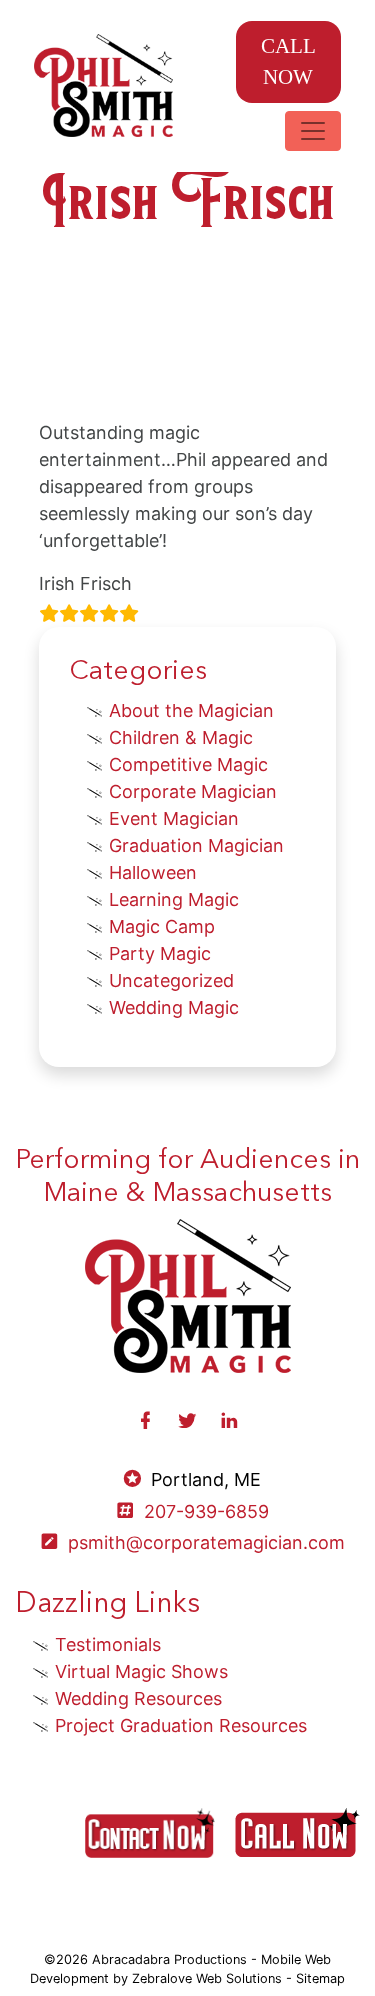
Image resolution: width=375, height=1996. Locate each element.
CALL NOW (288, 61)
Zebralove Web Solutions (207, 1978)
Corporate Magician (193, 791)
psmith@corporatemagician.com (206, 1542)
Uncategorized (171, 980)
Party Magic (160, 953)
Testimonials (108, 1644)
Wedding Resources (138, 1698)
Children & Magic (181, 737)
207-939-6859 (206, 1511)
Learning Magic (174, 899)
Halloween (153, 872)
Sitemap (320, 1978)
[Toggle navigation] (313, 131)
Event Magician (174, 818)
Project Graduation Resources (181, 1725)
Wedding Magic (174, 1007)
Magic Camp (162, 926)
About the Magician (191, 710)
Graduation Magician (196, 845)
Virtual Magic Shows (141, 1671)
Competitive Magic (188, 764)
